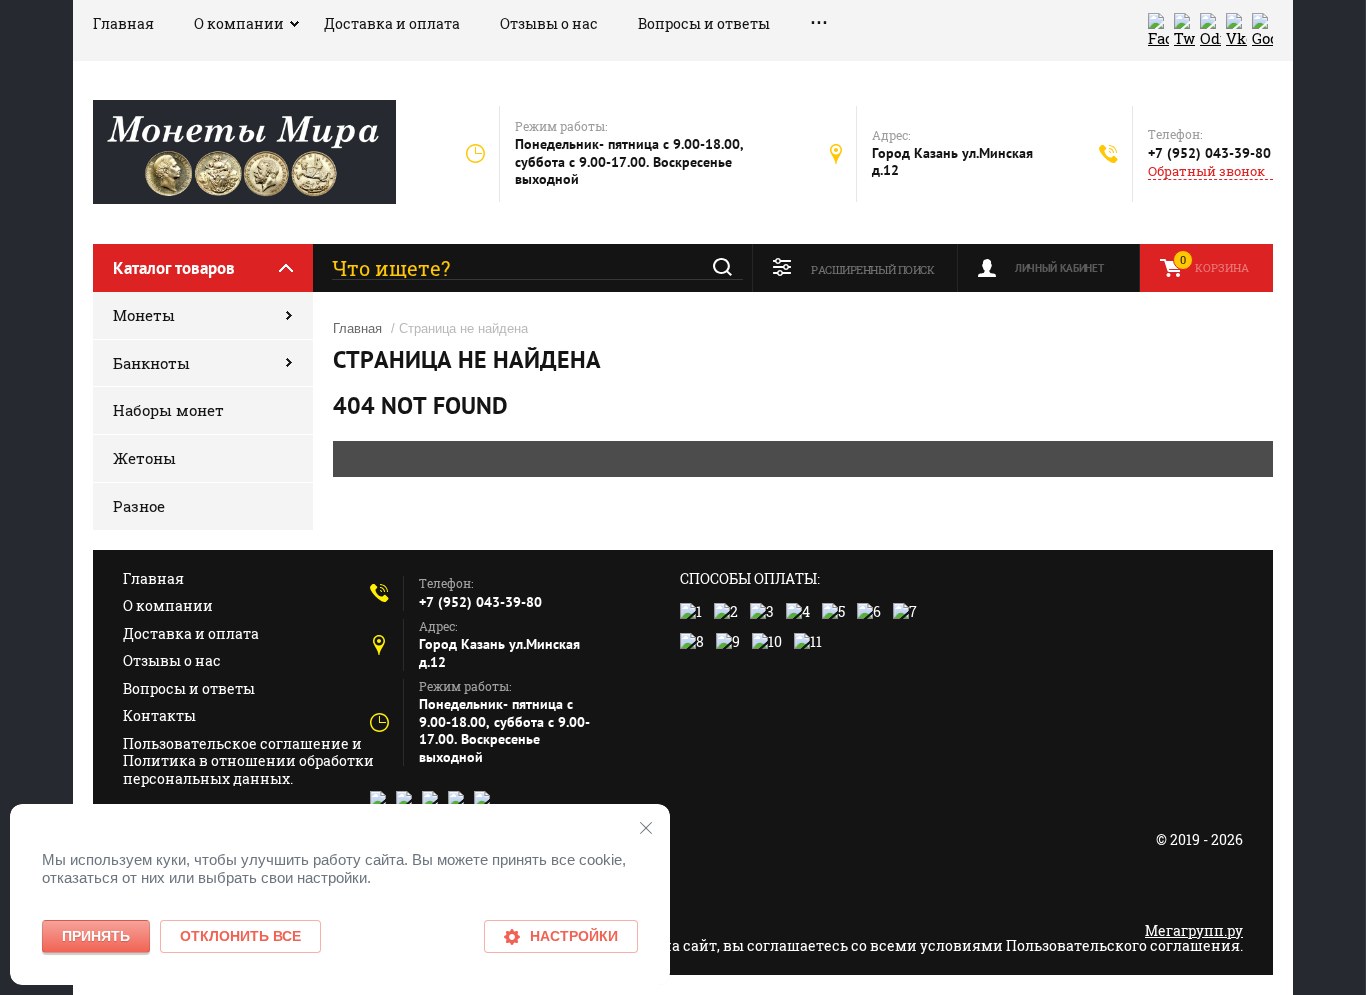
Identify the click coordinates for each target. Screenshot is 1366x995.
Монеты (144, 315)
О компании (239, 23)
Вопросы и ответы (704, 23)
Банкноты (151, 363)
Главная (123, 23)
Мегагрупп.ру (1194, 930)
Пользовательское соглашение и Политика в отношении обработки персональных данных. (248, 761)
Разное (139, 506)
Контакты (159, 715)
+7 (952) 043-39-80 (1209, 153)
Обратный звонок (1206, 171)
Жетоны (144, 458)
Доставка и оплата (392, 23)
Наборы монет (168, 410)
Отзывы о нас (549, 23)
